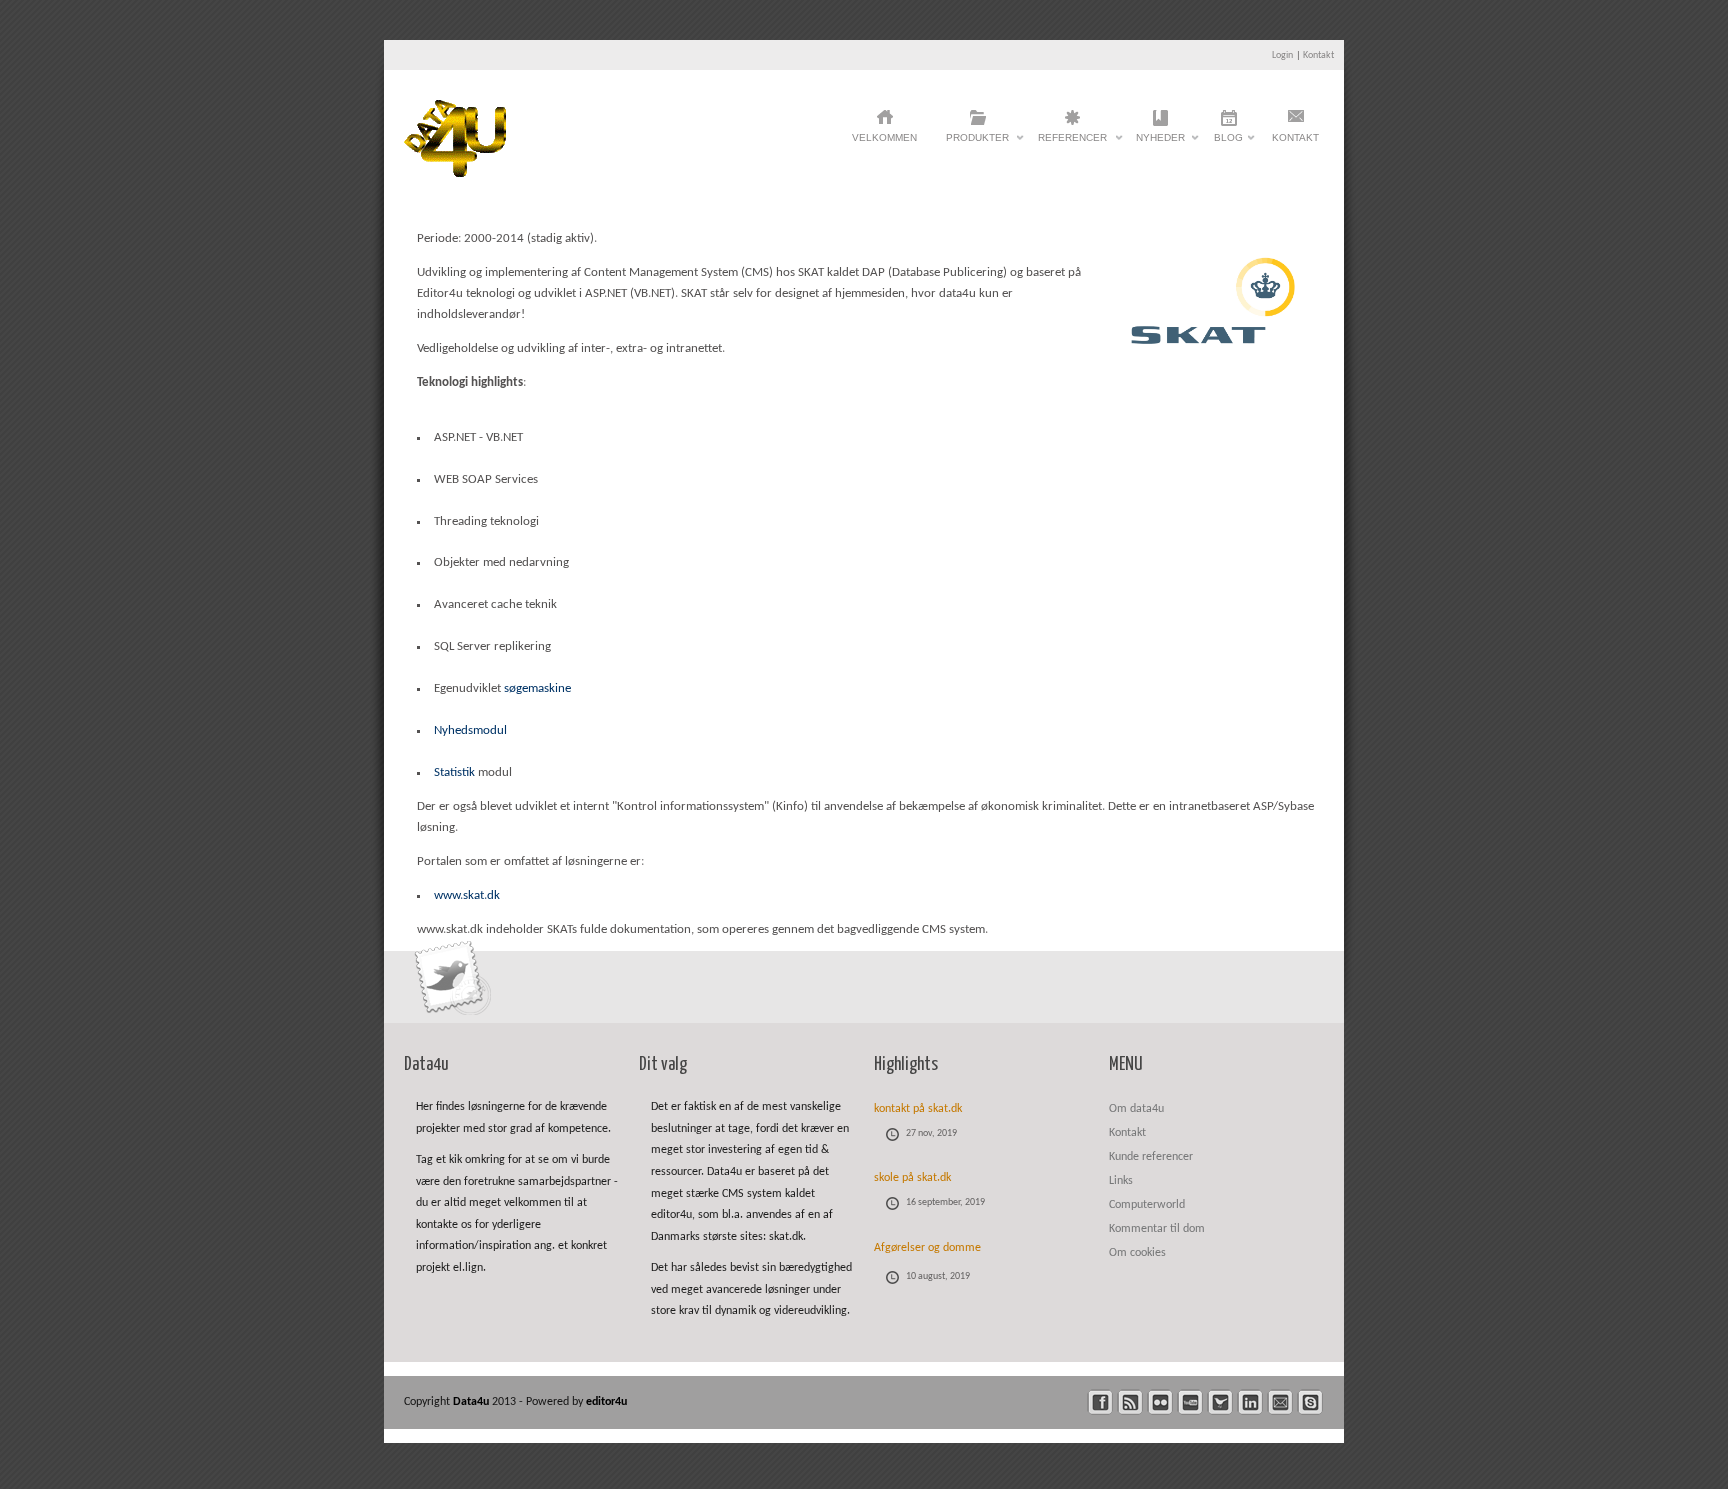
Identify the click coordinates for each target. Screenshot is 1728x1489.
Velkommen (884, 137)
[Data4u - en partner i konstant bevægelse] (455, 173)
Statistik (454, 772)
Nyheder (1160, 143)
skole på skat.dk (912, 1178)
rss (1130, 1402)
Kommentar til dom (1157, 1229)
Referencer (1072, 143)
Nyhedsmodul (470, 730)
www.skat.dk (467, 895)
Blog (1228, 143)
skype (1310, 1402)
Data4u (472, 1402)
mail (1280, 1402)
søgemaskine (537, 688)
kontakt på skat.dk (918, 1109)
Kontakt (1318, 55)
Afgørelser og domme (927, 1248)
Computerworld (1147, 1205)
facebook (1100, 1402)
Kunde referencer (1151, 1157)
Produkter (977, 143)
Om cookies (1137, 1253)
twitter (1220, 1402)
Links (1121, 1181)
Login (1282, 55)
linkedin (1250, 1402)
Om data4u (1136, 1109)
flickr (1160, 1402)
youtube (1190, 1402)
